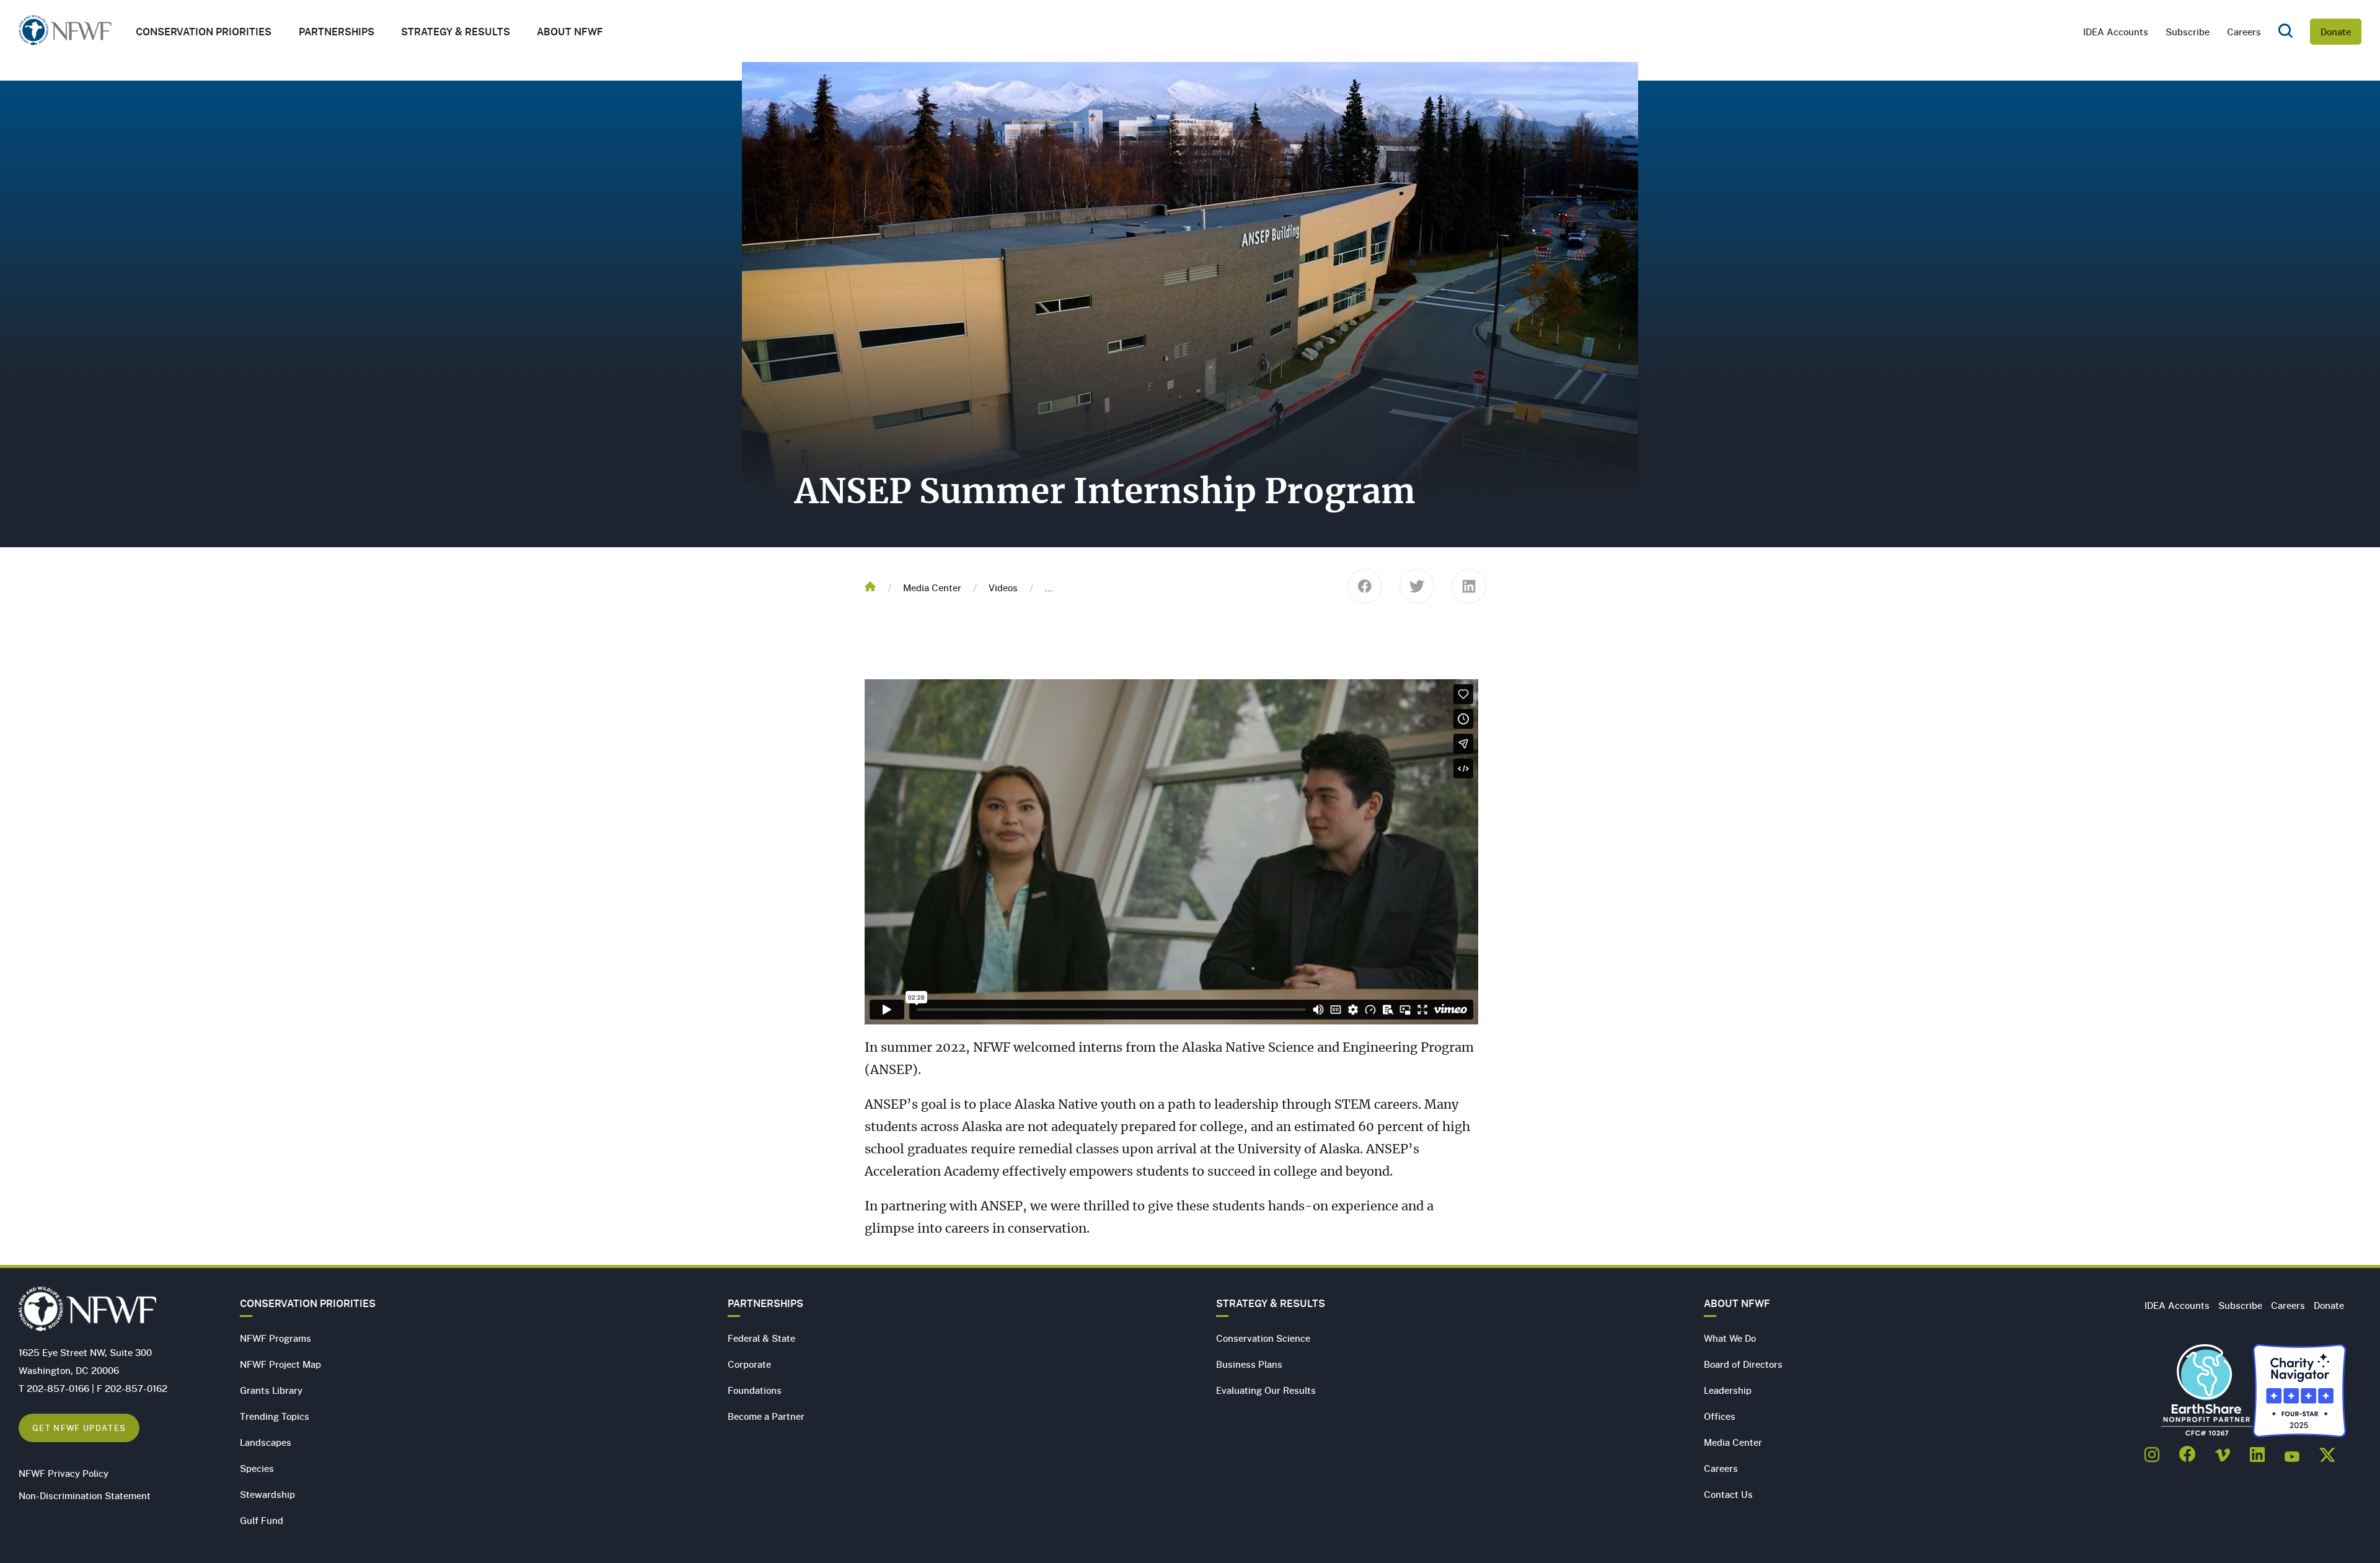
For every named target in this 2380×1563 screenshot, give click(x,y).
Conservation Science (1263, 1338)
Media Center (932, 588)
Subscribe (2188, 32)
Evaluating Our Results (1266, 1390)
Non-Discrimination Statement (85, 1495)
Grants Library (271, 1390)
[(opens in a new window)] (2152, 1451)
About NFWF (1737, 1303)
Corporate (749, 1364)
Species (257, 1468)
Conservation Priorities (308, 1303)
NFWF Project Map (280, 1364)
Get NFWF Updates (79, 1428)
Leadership (1728, 1390)
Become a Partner (766, 1416)
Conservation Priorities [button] (204, 32)
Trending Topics (275, 1416)
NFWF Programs (275, 1338)
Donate (2336, 32)
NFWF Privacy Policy (64, 1473)
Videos (1003, 588)
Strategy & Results (456, 32)
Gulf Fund (262, 1520)
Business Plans (1249, 1364)
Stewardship (267, 1494)
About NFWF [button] (570, 32)
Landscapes (266, 1442)
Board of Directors (1743, 1364)
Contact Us (1728, 1494)
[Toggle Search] (2285, 32)
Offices (1720, 1416)
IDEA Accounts (2116, 32)
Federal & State (761, 1338)
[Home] (65, 34)
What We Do (1730, 1338)
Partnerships (337, 32)
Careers (2244, 32)
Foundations (755, 1390)
